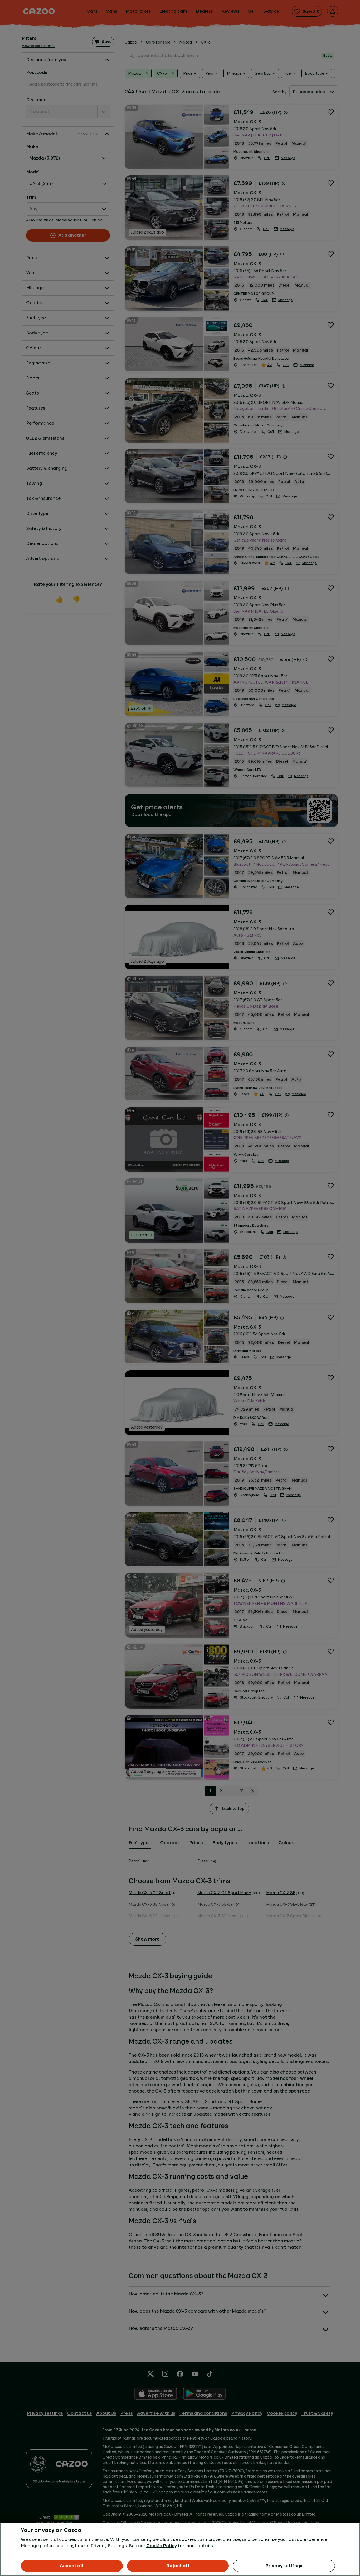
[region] (180, 2549)
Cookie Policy (162, 2546)
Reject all (178, 2566)
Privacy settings (284, 2566)
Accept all (72, 2566)
